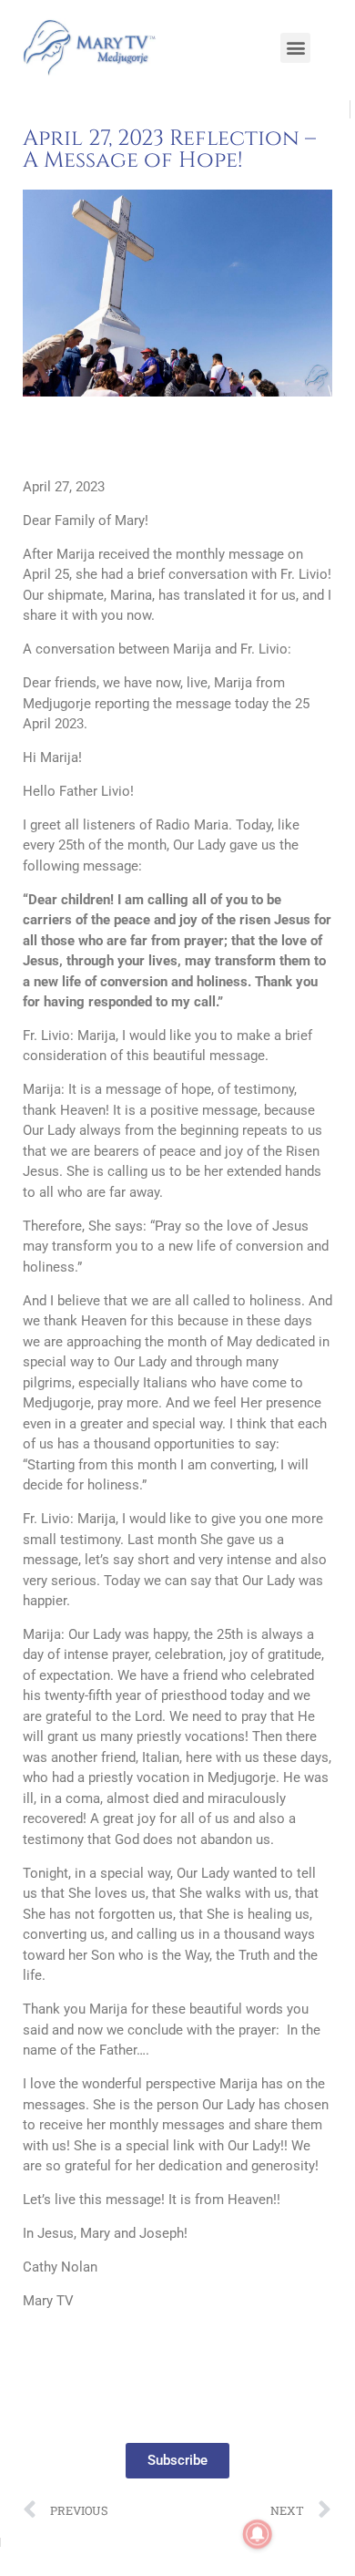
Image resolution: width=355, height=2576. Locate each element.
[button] (295, 48)
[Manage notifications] (258, 2534)
